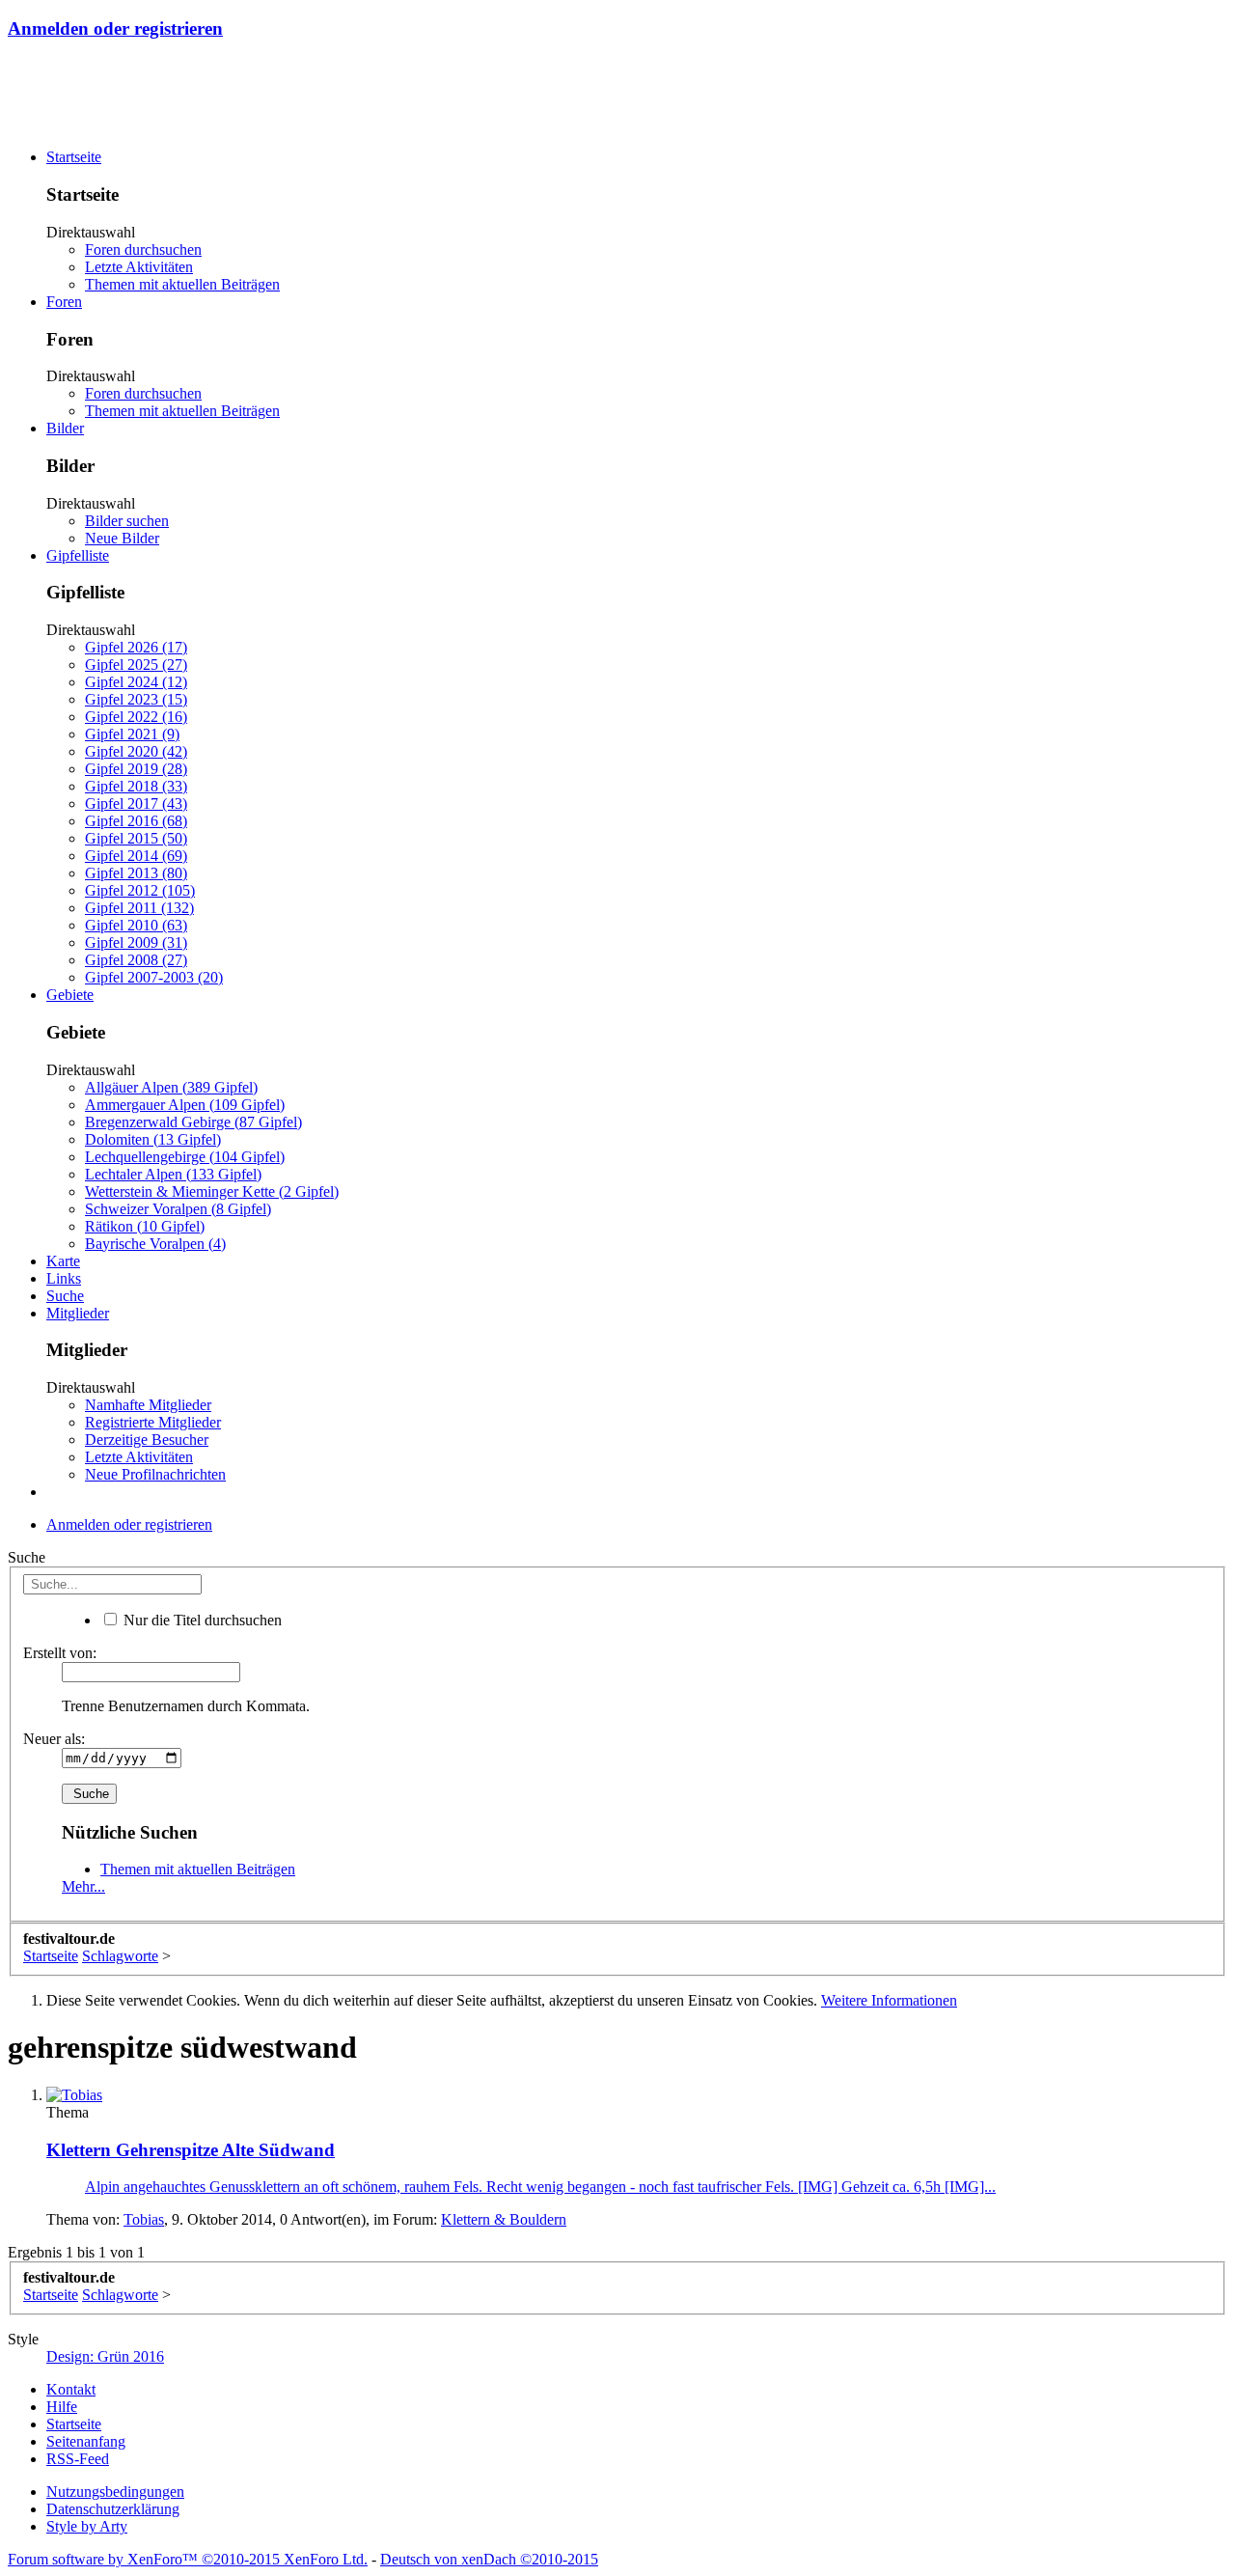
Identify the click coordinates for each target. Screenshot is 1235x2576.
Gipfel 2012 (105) (140, 890)
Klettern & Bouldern (504, 2219)
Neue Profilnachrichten (155, 1474)
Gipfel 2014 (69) (136, 856)
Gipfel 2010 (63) (136, 925)
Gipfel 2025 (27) (136, 665)
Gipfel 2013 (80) (136, 873)
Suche (65, 1296)
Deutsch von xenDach (489, 2559)
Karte (63, 1261)
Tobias (144, 2219)
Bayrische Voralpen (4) (155, 1244)
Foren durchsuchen (143, 249)
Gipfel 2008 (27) (136, 960)
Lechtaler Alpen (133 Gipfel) (173, 1174)
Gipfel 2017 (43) (136, 803)
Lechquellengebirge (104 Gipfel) (185, 1157)
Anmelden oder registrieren (115, 28)
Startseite (74, 157)
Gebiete (70, 995)
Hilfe (62, 2407)
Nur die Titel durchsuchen (201, 1620)
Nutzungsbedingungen (115, 2492)
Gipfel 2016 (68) (136, 821)
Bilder (65, 428)
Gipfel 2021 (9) (132, 734)
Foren (64, 302)
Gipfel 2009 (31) (136, 942)
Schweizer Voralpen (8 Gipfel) (178, 1209)
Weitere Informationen (889, 2000)
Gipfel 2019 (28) (136, 769)
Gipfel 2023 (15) (136, 699)
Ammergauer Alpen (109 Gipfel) (185, 1105)
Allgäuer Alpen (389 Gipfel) (171, 1087)
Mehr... (83, 1886)
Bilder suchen (127, 521)
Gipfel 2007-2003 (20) (154, 977)
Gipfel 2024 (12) (136, 682)
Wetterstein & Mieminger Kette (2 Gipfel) (212, 1191)
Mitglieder (78, 1313)
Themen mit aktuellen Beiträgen (182, 284)
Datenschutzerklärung (113, 2509)
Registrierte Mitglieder (153, 1422)
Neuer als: (54, 1739)
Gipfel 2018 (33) (136, 786)
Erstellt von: (60, 1653)
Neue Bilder (122, 538)
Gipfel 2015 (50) (136, 838)
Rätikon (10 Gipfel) (145, 1226)
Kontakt (71, 2389)
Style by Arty (87, 2526)
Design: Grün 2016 (105, 2356)
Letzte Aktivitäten (139, 267)
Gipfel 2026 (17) (136, 647)
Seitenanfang (86, 2441)
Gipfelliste (78, 555)
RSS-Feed (78, 2459)
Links (64, 1278)
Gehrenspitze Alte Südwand (191, 2150)
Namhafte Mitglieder (148, 1405)
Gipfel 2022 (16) (136, 717)
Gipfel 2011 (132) (139, 908)
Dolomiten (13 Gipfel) (153, 1139)
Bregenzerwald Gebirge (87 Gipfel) (193, 1122)
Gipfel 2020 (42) (136, 751)
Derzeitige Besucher (147, 1440)
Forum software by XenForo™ (188, 2559)
